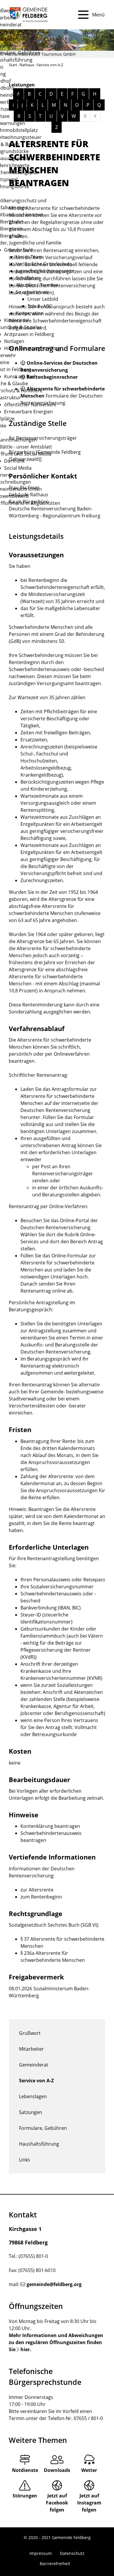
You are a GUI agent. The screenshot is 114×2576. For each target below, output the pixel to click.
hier (25, 2349)
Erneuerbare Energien (28, 412)
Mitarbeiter (31, 2049)
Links (25, 2160)
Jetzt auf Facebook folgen (57, 2503)
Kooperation (30, 313)
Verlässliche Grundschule (44, 264)
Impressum (41, 2553)
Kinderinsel (17, 320)
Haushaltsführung (39, 2144)
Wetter (89, 2470)
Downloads (57, 2470)
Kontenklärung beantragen (50, 1826)
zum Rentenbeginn (41, 1897)
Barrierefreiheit (55, 2564)
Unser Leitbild (43, 299)
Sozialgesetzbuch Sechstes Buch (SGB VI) (53, 1925)
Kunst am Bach (21, 376)
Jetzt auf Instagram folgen (89, 2503)
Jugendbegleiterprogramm (45, 271)
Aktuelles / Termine (37, 285)
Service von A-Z (36, 2081)
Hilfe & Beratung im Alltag (32, 348)
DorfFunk (14, 461)
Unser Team (29, 257)
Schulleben (28, 278)
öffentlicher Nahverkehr (31, 405)
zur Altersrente (37, 1890)
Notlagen (14, 341)
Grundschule (18, 250)
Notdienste (25, 2470)
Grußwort (30, 2033)
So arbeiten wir (32, 292)
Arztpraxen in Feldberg (29, 334)
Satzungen (31, 2112)
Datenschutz (72, 2553)
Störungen (25, 2496)
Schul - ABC (40, 306)
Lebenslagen (33, 2096)
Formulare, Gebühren (43, 2128)
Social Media (18, 468)
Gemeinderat (34, 2065)
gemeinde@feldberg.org (54, 2284)
